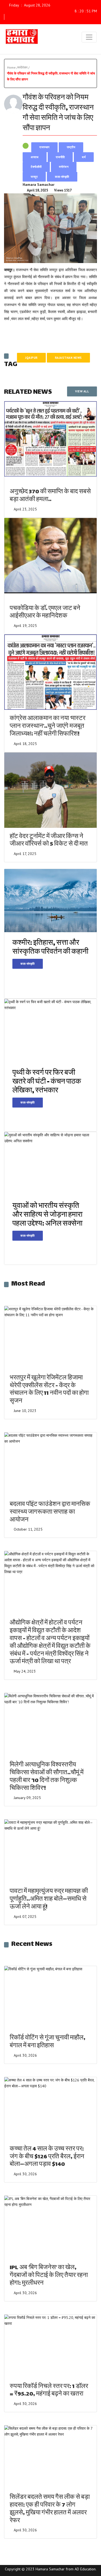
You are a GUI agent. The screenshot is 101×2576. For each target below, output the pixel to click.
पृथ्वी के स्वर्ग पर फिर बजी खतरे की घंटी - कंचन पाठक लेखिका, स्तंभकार (47, 1082)
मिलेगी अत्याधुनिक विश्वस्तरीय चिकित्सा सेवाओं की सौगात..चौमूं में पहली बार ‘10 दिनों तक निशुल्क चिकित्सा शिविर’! (47, 1777)
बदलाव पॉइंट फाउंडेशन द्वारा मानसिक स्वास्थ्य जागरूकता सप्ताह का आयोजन (50, 1512)
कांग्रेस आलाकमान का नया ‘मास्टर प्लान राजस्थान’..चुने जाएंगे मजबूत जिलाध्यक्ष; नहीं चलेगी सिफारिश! (48, 727)
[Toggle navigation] (89, 37)
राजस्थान (44, 147)
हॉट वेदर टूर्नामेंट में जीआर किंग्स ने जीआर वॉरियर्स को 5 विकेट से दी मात (49, 841)
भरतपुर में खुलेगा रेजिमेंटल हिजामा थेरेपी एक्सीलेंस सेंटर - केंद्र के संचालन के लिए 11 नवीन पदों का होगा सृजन (49, 1390)
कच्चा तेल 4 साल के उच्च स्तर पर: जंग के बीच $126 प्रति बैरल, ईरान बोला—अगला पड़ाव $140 (47, 2157)
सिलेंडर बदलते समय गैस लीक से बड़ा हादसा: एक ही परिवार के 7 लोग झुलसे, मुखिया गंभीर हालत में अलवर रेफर (50, 2509)
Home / (12, 67)
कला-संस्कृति (62, 177)
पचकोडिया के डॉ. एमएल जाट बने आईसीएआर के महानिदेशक (45, 613)
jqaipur (31, 358)
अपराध (35, 157)
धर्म (84, 157)
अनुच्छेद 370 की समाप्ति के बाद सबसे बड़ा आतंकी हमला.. (50, 496)
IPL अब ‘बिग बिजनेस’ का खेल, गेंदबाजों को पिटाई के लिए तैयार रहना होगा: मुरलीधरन (49, 2276)
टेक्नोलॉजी (36, 167)
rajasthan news (68, 358)
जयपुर (34, 177)
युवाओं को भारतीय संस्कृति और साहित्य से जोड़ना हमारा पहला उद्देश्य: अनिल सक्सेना (47, 1215)
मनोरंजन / (24, 67)
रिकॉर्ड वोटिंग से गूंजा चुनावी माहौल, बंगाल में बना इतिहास (48, 2042)
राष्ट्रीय (71, 147)
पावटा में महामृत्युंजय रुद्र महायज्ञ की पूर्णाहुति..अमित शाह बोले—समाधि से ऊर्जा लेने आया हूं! (49, 1899)
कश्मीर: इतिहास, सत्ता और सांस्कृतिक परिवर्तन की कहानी (50, 948)
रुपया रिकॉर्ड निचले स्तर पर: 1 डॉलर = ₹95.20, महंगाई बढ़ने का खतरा (49, 2391)
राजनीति (60, 157)
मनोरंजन (64, 167)
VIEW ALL (82, 391)
